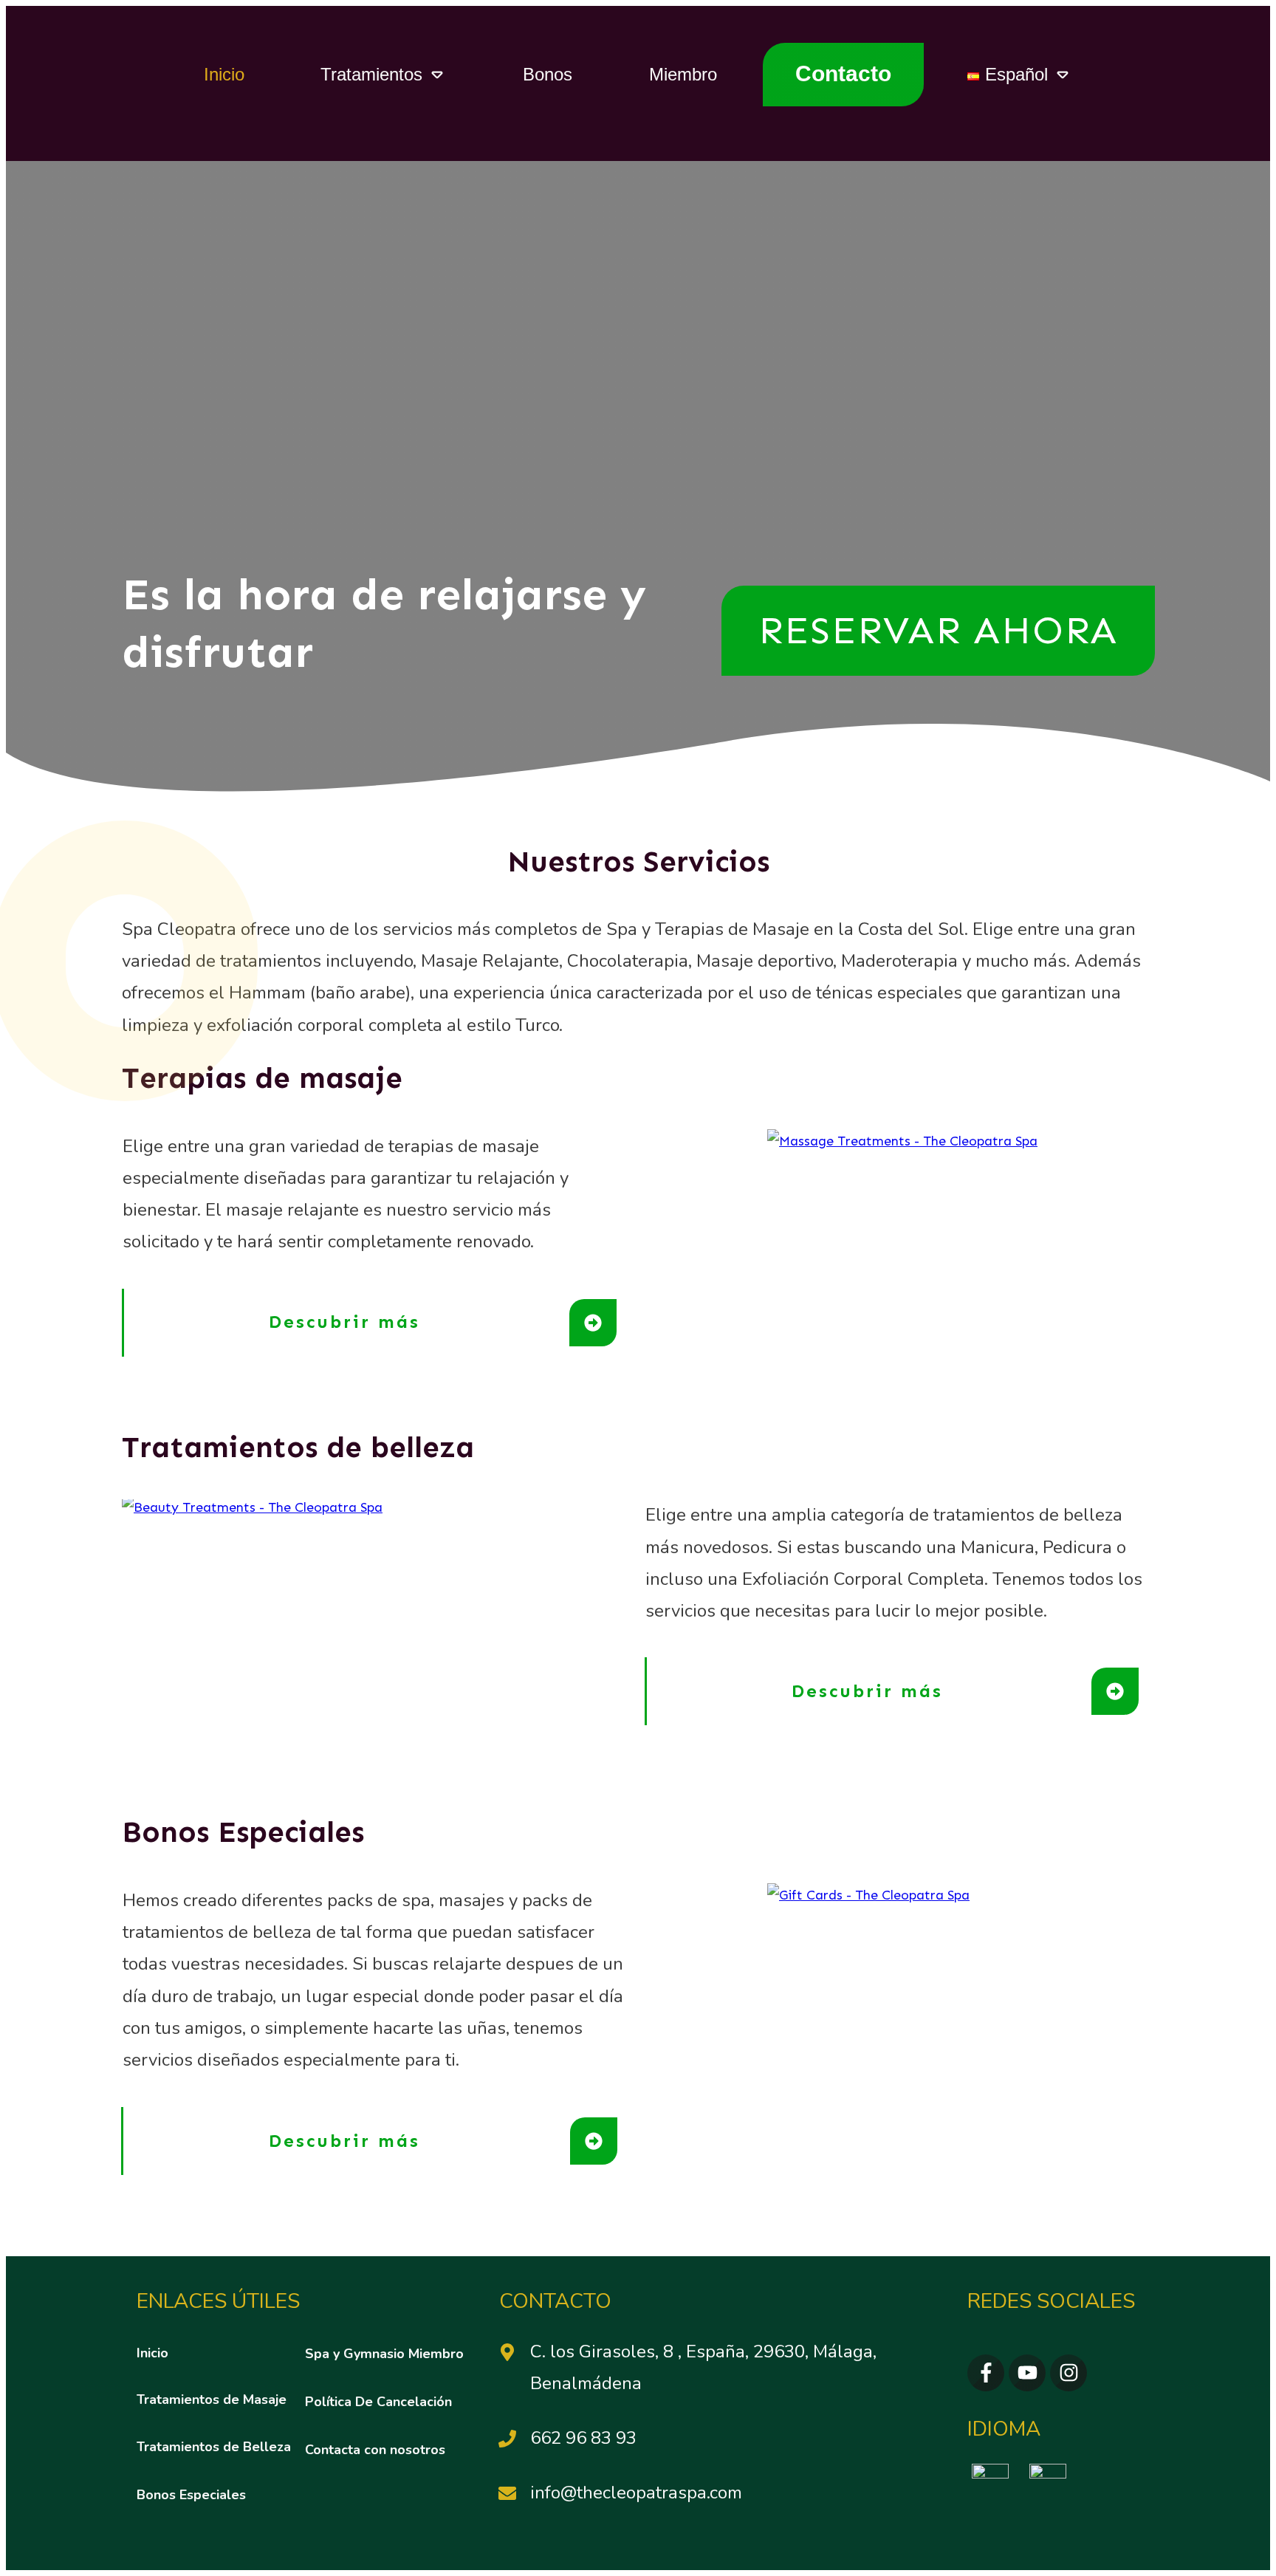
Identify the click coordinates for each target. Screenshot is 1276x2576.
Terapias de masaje (262, 1078)
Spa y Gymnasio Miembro (384, 2354)
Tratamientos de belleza (298, 1447)
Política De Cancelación (378, 2402)
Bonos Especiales (243, 1832)
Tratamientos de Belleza (214, 2447)
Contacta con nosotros (375, 2450)
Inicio (152, 2353)
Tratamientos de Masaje (212, 2399)
